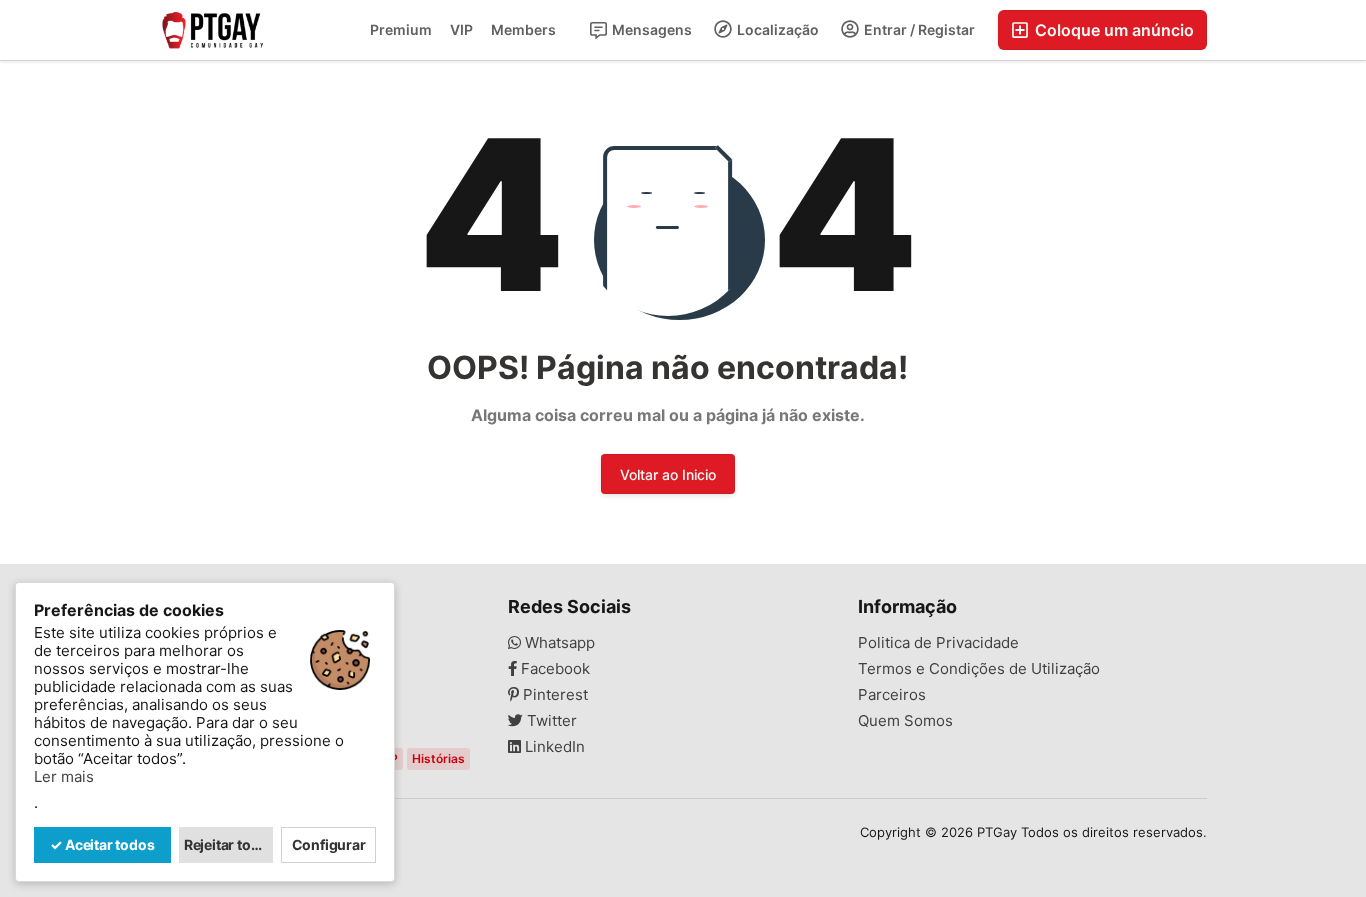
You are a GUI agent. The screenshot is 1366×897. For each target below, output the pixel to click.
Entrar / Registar (918, 29)
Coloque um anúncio (1112, 30)
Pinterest (553, 695)
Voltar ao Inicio (668, 474)
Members (523, 29)
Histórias (438, 758)
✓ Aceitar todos (102, 844)
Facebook (553, 669)
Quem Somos (905, 721)
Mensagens (650, 29)
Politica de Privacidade (938, 643)
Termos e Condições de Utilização (979, 669)
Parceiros (892, 695)
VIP (461, 29)
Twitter (550, 721)
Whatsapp (558, 643)
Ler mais (64, 777)
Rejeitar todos (229, 844)
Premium (401, 29)
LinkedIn (553, 747)
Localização (776, 29)
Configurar (329, 844)
